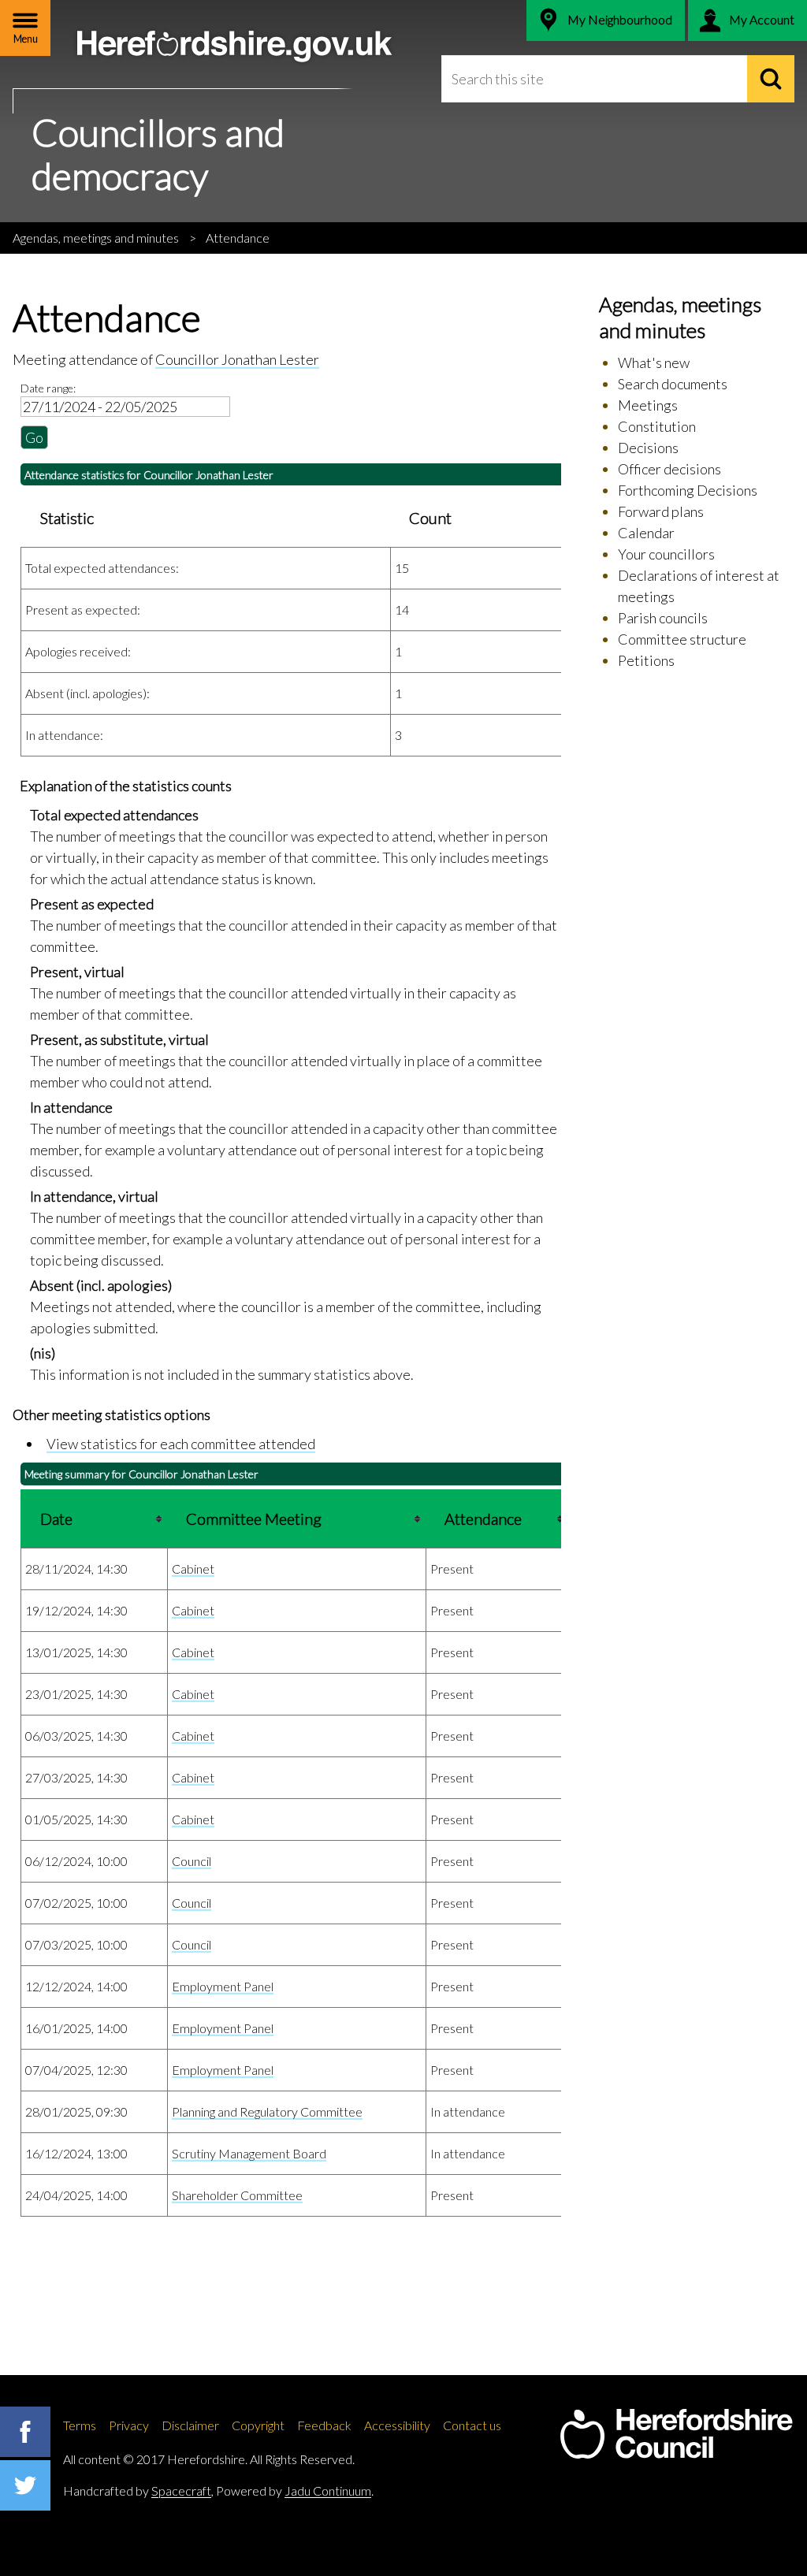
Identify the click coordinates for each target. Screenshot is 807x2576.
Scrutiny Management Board (249, 2153)
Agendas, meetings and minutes (96, 238)
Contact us (472, 2425)
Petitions (646, 660)
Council (192, 1861)
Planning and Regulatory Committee (267, 2111)
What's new (654, 362)
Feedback (324, 2425)
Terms (80, 2425)
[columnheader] (95, 1518)
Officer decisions (669, 469)
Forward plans (661, 511)
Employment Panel (223, 1986)
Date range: (48, 388)
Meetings (648, 405)
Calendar (646, 533)
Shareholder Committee (237, 2195)
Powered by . (295, 2491)
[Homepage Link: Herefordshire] (676, 2434)
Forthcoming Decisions (688, 490)
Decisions (648, 448)
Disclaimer (190, 2425)
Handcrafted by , (138, 2491)
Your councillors (666, 554)
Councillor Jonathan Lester (237, 359)
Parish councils (663, 618)
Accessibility (397, 2425)
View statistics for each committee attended (181, 1444)
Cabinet (193, 1569)
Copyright (258, 2425)
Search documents (673, 384)
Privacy (129, 2425)
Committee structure (682, 639)
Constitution (657, 426)
